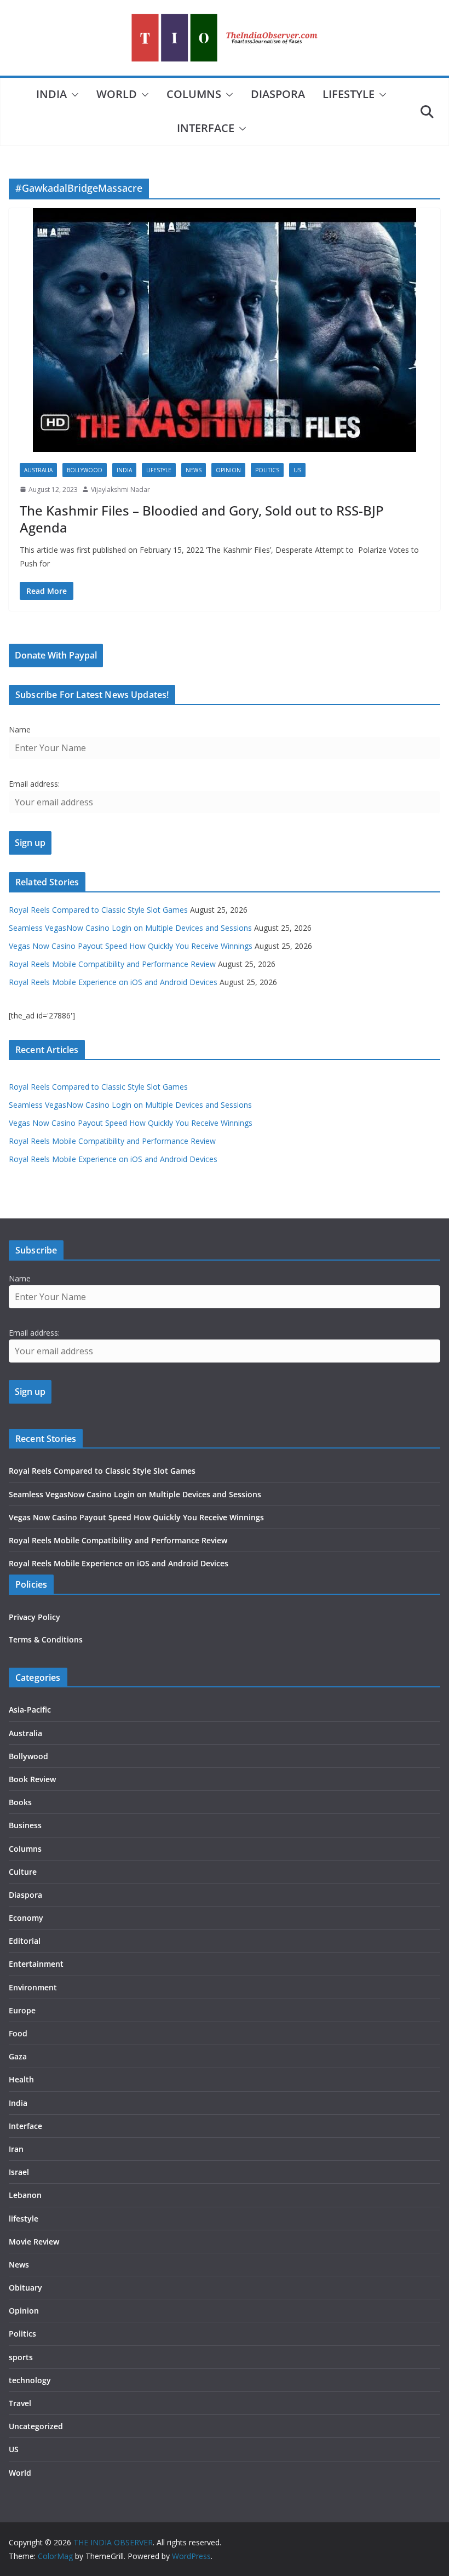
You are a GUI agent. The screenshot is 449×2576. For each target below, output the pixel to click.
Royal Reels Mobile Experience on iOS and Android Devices (113, 982)
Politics (267, 470)
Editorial (25, 1941)
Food (18, 2033)
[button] (73, 95)
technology (30, 2380)
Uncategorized (36, 2426)
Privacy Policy (34, 1617)
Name (20, 729)
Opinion (228, 470)
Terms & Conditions (46, 1639)
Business (25, 1825)
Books (20, 1802)
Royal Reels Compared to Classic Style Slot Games (98, 910)
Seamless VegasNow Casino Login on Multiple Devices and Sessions (130, 928)
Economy (26, 1918)
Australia (38, 470)
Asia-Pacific (30, 1710)
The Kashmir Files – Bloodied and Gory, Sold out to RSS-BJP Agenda (202, 519)
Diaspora (278, 94)
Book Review (32, 1779)
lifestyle (349, 94)
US (297, 470)
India (51, 94)
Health (21, 2079)
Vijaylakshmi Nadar (120, 490)
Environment (33, 1987)
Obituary (25, 2288)
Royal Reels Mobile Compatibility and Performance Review (112, 964)
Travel (20, 2403)
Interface (206, 128)
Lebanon (25, 2195)
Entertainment (36, 1964)
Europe (22, 2010)
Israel (19, 2172)
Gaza (18, 2056)
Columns (194, 94)
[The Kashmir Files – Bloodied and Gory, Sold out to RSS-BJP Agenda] (225, 330)
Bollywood (85, 470)
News (194, 470)
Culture (23, 1872)
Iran (16, 2149)
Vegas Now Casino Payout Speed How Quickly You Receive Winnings (131, 946)
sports (21, 2357)
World (117, 94)
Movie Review (34, 2242)
